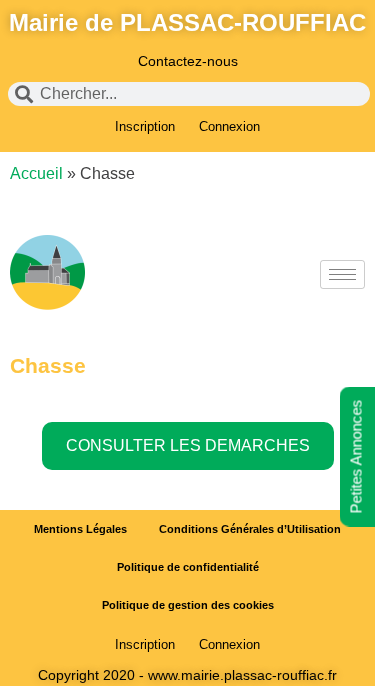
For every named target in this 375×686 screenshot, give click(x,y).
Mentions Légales (80, 529)
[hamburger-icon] (342, 274)
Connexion (229, 126)
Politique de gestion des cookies (188, 605)
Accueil (36, 173)
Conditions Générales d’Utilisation (250, 529)
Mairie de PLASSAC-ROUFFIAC (187, 22)
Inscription (145, 126)
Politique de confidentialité (188, 567)
